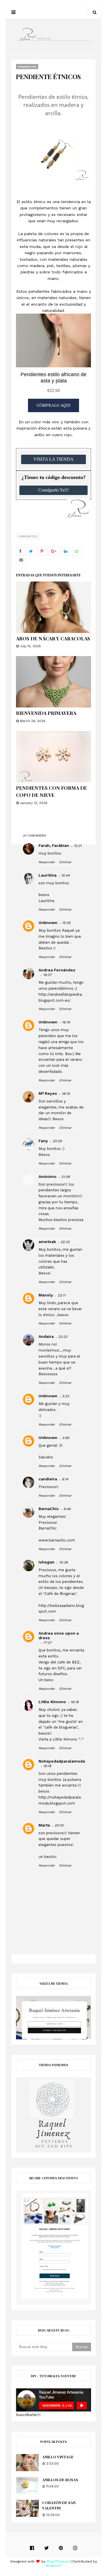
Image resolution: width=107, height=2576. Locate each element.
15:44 (65, 875)
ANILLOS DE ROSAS (60, 2480)
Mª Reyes (48, 1093)
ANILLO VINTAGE (58, 2457)
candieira (48, 1479)
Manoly (46, 1295)
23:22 (63, 1337)
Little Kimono (52, 1702)
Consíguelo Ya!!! (53, 490)
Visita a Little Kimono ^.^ (61, 1739)
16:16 (66, 1022)
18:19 (66, 1094)
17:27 (47, 1643)
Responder (47, 862)
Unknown (48, 923)
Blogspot (54, 2565)
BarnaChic (49, 1509)
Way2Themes (58, 2561)
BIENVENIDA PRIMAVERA (46, 713)
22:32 (65, 1242)
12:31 (78, 846)
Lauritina (48, 875)
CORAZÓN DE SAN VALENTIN (59, 2505)
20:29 (57, 1141)
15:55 (66, 923)
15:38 (63, 1562)
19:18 (47, 1766)
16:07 (47, 975)
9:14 (65, 1479)
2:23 (65, 1396)
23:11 (62, 1295)
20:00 (59, 1825)
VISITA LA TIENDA (53, 459)
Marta (44, 1825)
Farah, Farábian (54, 845)
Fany (43, 1141)
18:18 (74, 1702)
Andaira (46, 1336)
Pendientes (28, 536)
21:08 (65, 1177)
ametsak (47, 1242)
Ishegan (47, 1562)
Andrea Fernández (57, 970)
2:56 (65, 1438)
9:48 (67, 1509)
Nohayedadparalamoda (62, 1761)
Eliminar (65, 862)
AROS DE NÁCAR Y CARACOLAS (53, 638)
